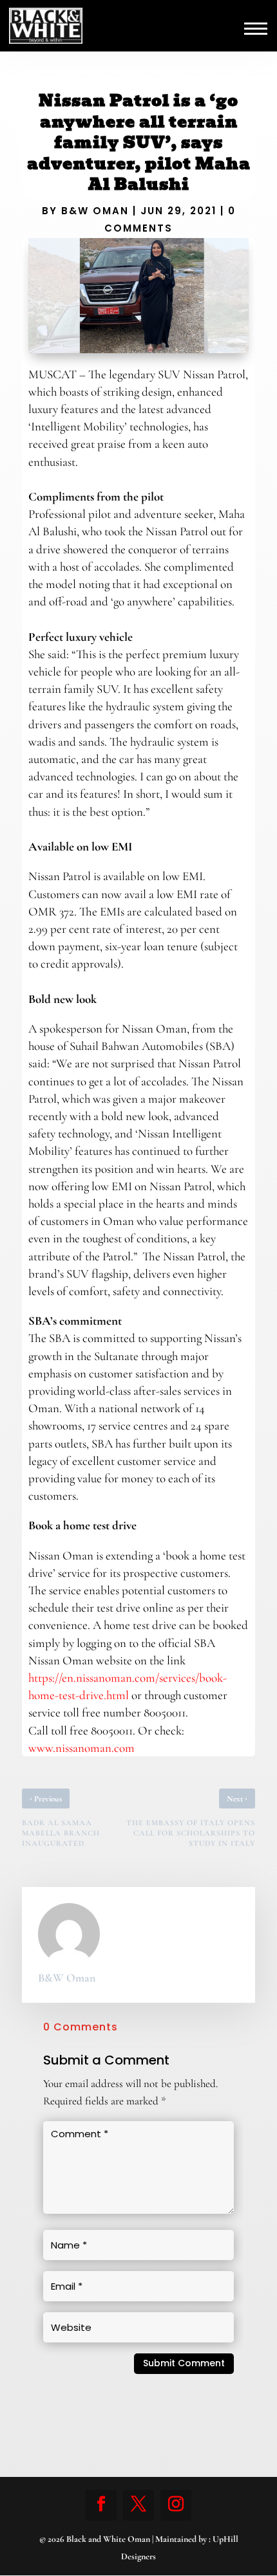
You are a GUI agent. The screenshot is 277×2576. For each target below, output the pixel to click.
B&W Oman (95, 211)
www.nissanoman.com (81, 1748)
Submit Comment (184, 2363)
